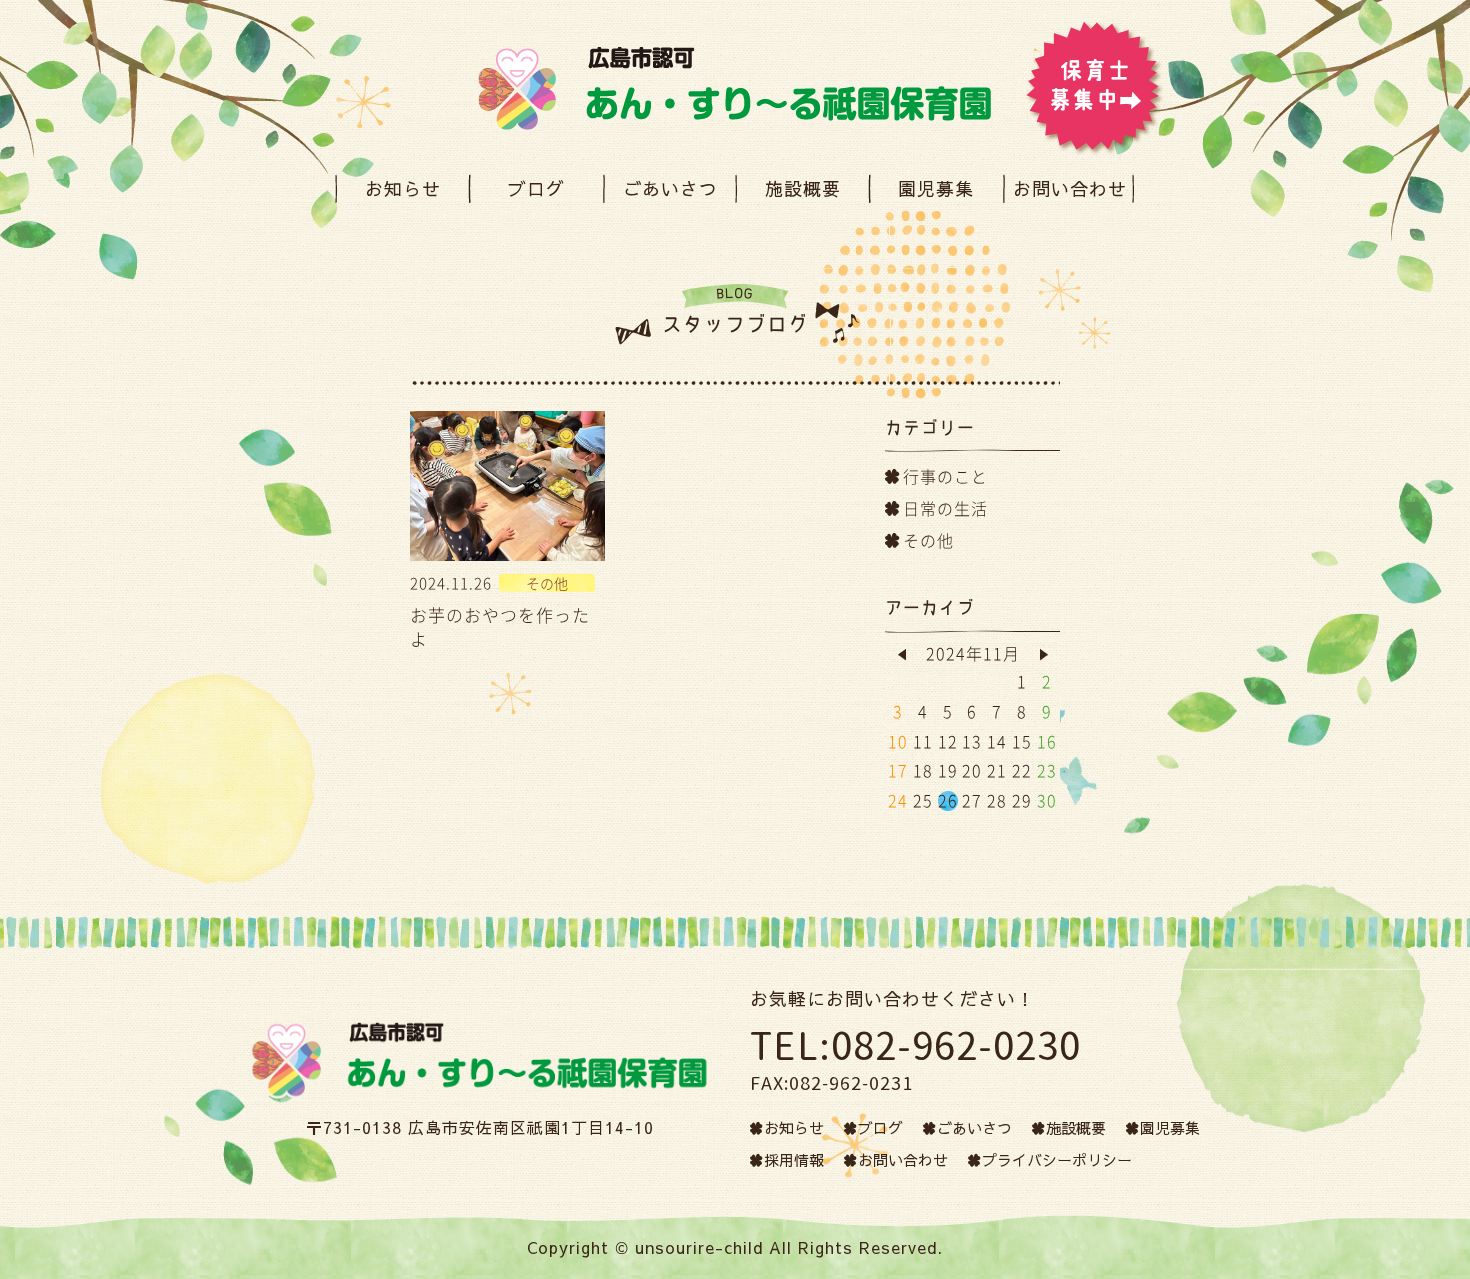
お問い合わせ (1070, 188)
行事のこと (945, 476)
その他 (928, 540)
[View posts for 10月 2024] (901, 654)
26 (948, 800)
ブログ (536, 188)
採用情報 (794, 1159)
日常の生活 (945, 508)
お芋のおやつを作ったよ (500, 627)
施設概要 (803, 188)
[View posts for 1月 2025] (1043, 654)
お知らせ (403, 188)
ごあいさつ (669, 188)
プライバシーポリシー (1057, 1159)
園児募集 (936, 188)
